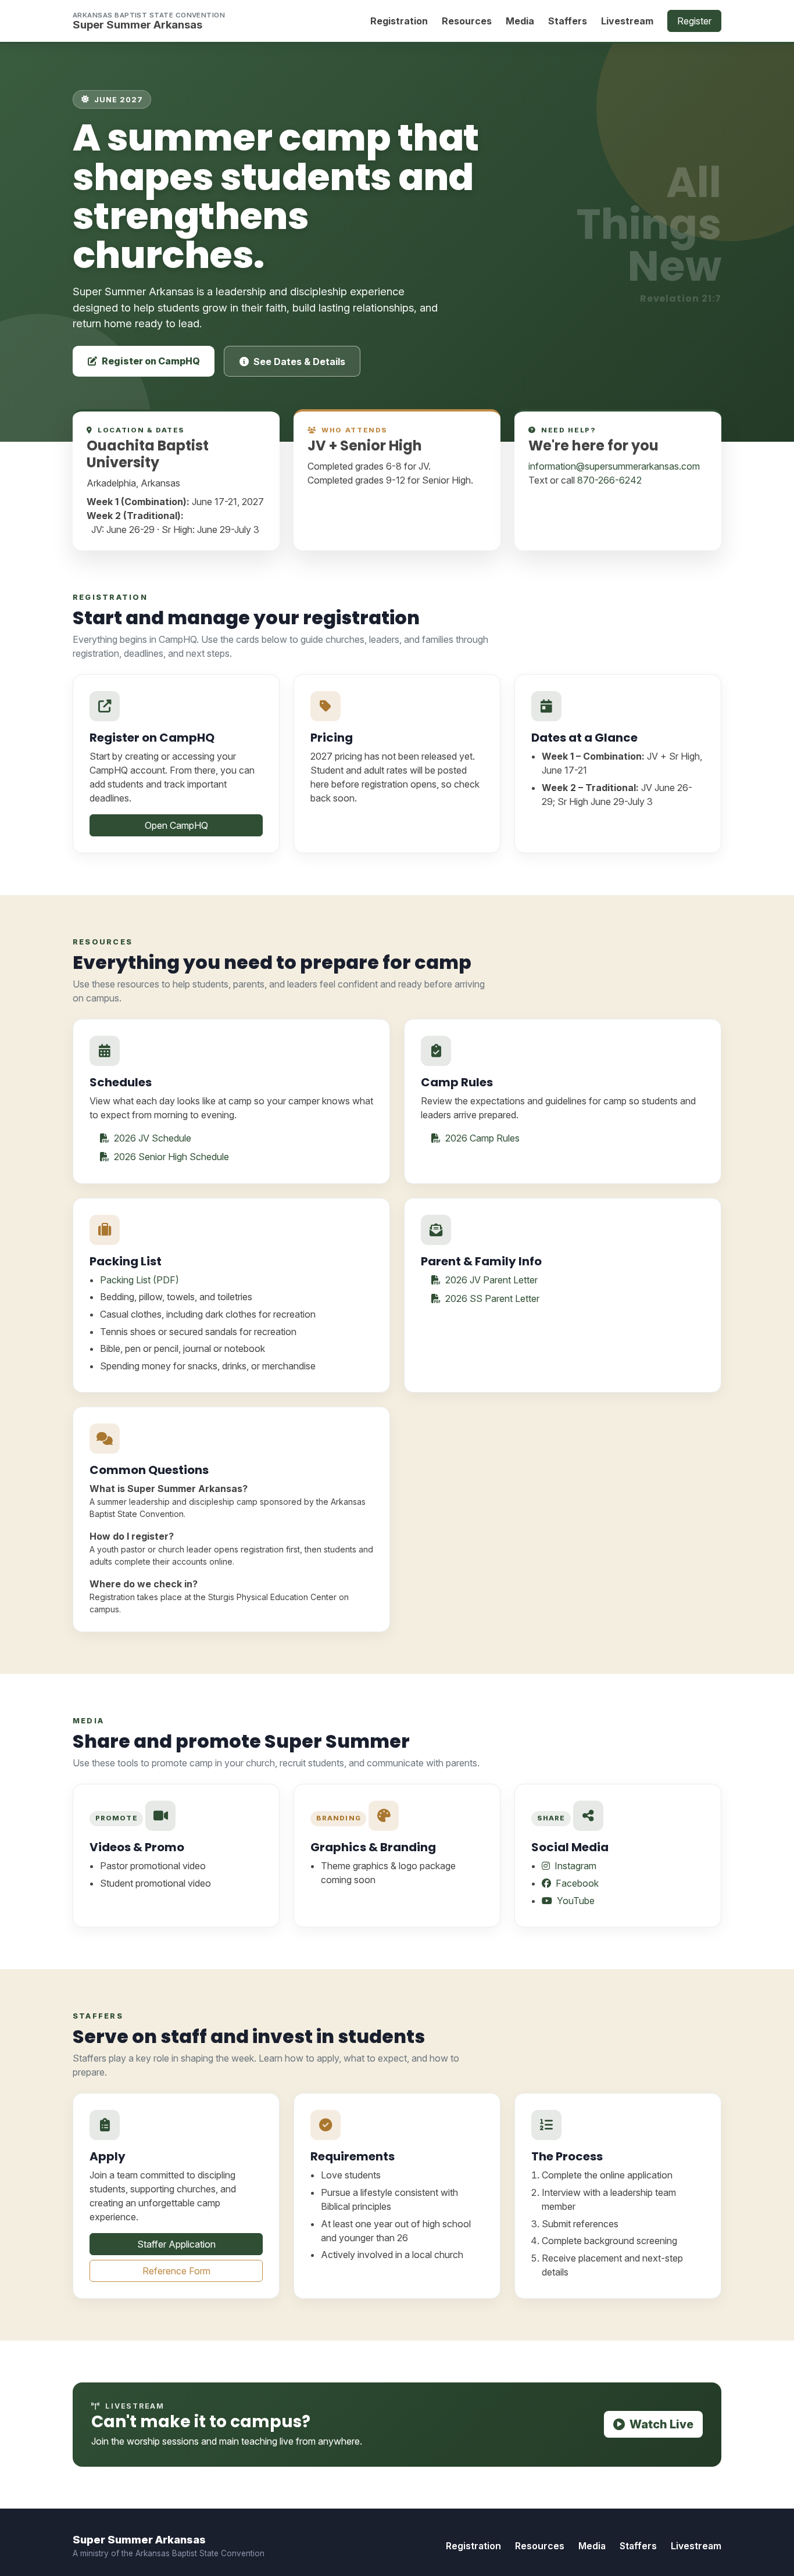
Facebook (576, 1883)
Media (520, 21)
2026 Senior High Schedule (170, 1157)
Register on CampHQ (151, 361)
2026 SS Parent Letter (491, 1298)
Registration (399, 21)
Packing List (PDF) (140, 1280)
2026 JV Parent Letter (490, 1280)
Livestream (627, 21)
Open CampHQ (176, 825)
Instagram (574, 1866)
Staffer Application (176, 2244)
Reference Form (176, 2271)
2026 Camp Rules (481, 1138)
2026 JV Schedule (151, 1138)
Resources (467, 21)
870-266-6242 (609, 480)
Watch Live (661, 2424)
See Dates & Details (299, 362)
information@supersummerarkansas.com (614, 466)
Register (694, 21)
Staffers (568, 21)
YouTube (575, 1901)
